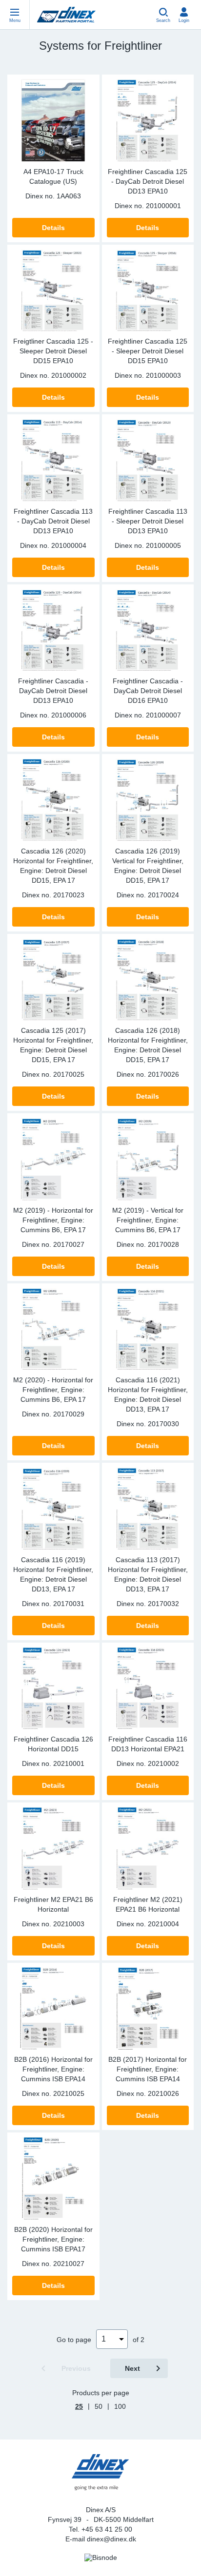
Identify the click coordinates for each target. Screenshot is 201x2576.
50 (99, 2406)
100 (120, 2406)
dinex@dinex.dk (111, 2539)
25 (79, 2406)
